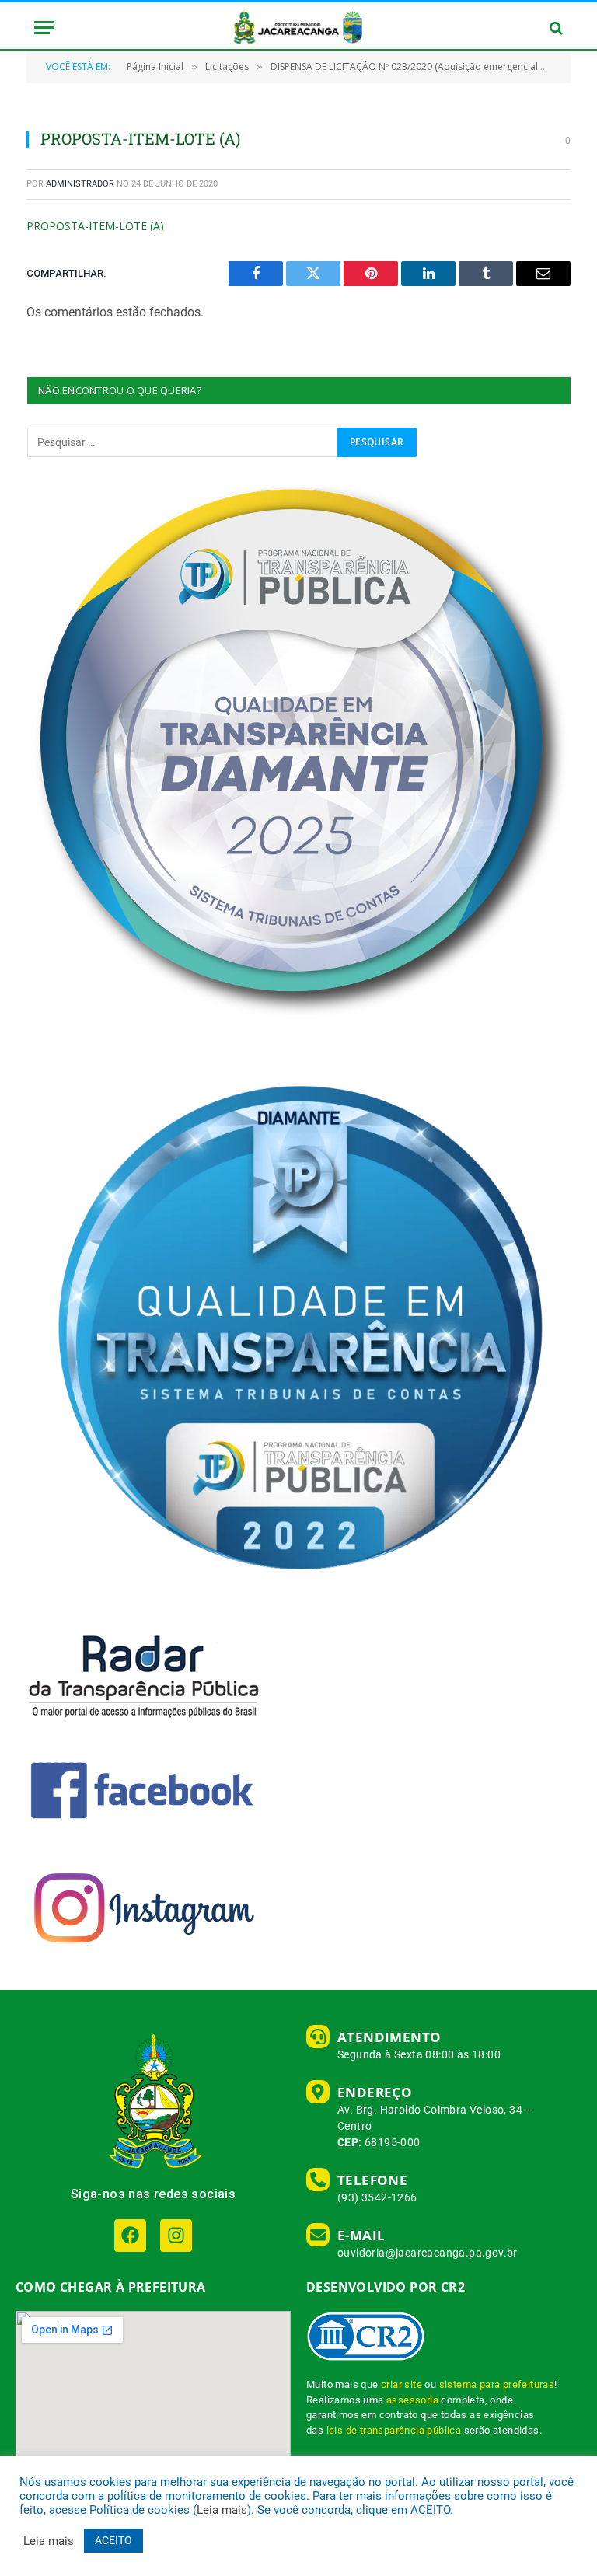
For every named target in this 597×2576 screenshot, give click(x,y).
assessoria (412, 2400)
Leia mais (222, 2510)
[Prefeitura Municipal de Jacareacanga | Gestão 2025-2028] (298, 28)
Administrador (80, 184)
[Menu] (44, 28)
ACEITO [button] (113, 2540)
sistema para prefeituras (497, 2384)
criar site (401, 2384)
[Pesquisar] (555, 28)
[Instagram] (176, 2235)
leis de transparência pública (394, 2430)
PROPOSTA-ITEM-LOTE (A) (95, 226)
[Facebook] (130, 2235)
